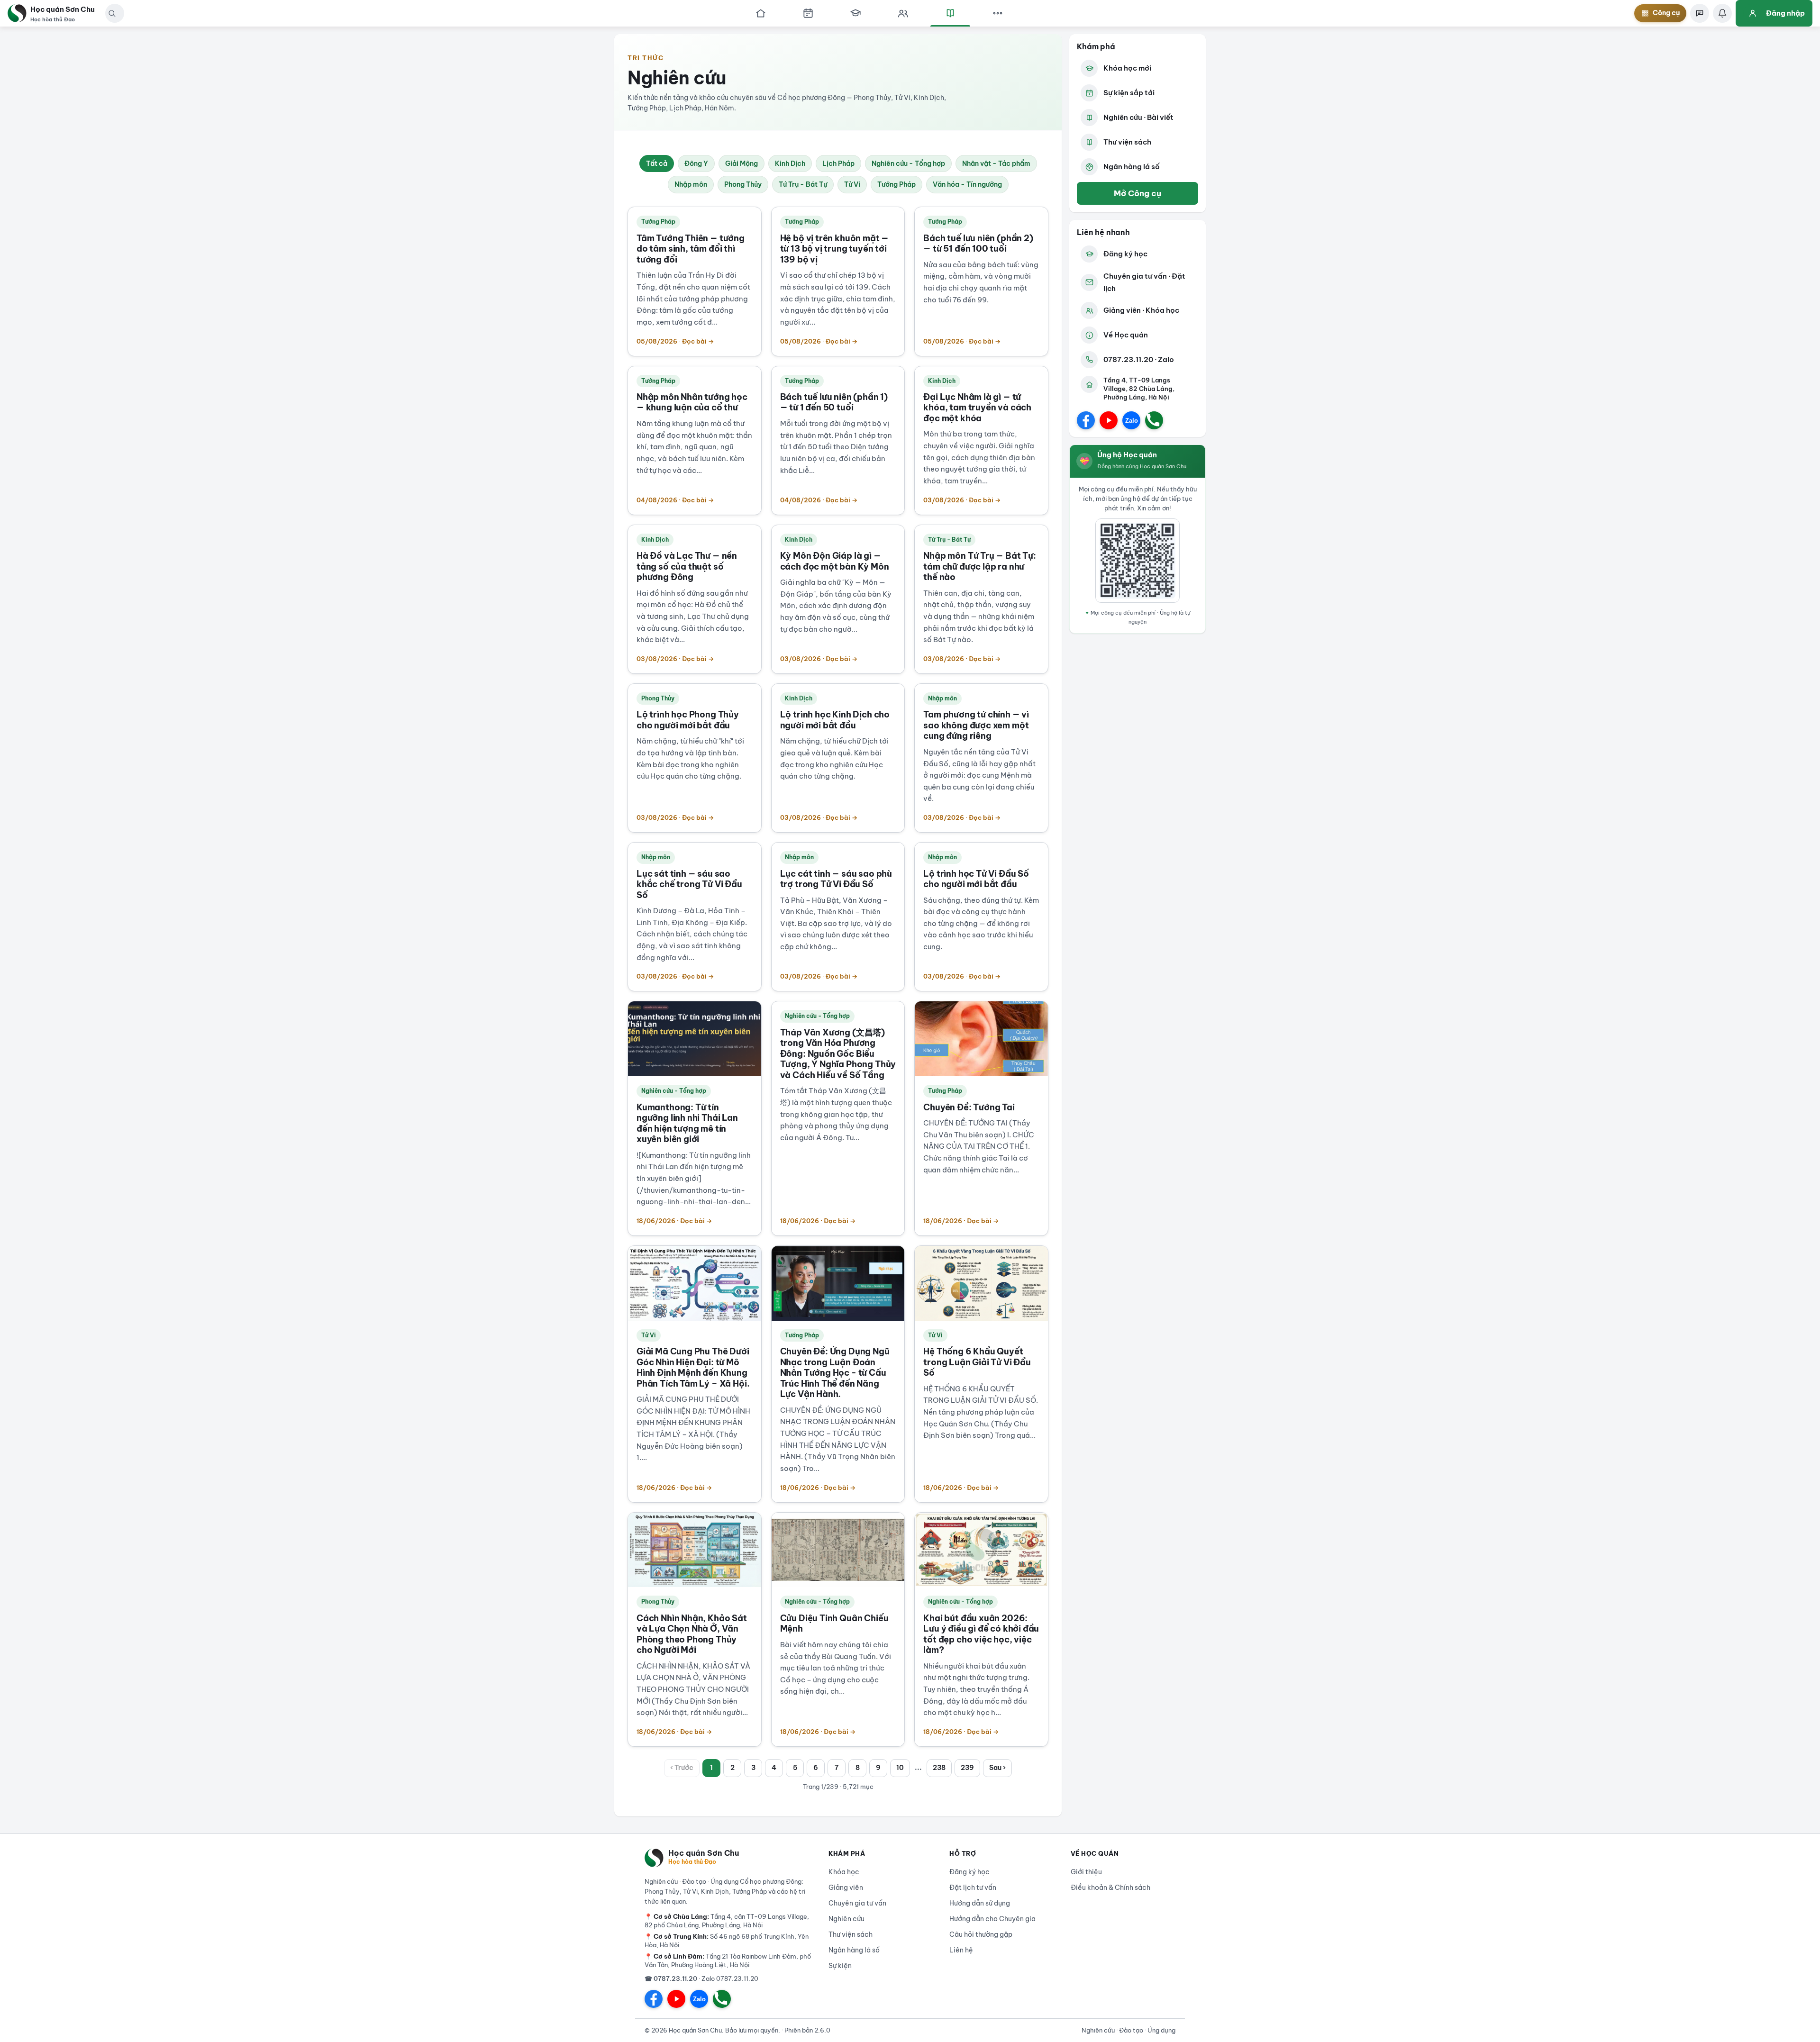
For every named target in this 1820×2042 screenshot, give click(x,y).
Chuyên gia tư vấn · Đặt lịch (1144, 282)
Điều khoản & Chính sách (1110, 1888)
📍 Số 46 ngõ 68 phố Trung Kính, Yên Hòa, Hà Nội (727, 1941)
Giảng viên (846, 1888)
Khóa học (844, 1872)
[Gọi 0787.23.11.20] (1154, 420)
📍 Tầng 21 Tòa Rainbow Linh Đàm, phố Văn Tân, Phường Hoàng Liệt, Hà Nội (728, 1960)
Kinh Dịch (790, 163)
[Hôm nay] (808, 13)
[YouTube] (1109, 420)
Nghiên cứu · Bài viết (1138, 117)
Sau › (997, 1768)
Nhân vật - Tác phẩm (996, 163)
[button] (112, 13)
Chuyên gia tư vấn (857, 1903)
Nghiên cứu (846, 1919)
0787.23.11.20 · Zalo (1139, 359)
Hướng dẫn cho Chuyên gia (992, 1919)
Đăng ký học (1125, 254)
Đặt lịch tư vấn (973, 1888)
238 (939, 1768)
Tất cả (657, 163)
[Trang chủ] (761, 13)
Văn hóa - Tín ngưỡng (967, 184)
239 (967, 1768)
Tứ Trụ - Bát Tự (803, 184)
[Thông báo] (1722, 13)
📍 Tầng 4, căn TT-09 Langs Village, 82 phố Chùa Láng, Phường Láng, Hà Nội (727, 1921)
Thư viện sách (1127, 142)
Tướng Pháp (896, 184)
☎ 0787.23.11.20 (671, 1978)
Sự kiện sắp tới (1129, 93)
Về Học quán (1126, 335)
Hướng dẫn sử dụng (980, 1903)
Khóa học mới (1127, 68)
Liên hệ (961, 1950)
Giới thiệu (1086, 1872)
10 (900, 1768)
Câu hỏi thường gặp (981, 1934)
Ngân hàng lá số (1132, 167)
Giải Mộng (742, 163)
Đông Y (696, 163)
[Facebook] (1086, 420)
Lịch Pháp (838, 163)
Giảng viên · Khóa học (1141, 310)
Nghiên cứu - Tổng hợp (908, 163)
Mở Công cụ (1137, 193)
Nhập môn (691, 184)
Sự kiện (840, 1966)
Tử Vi (852, 184)
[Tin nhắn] (1700, 13)
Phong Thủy (743, 184)
